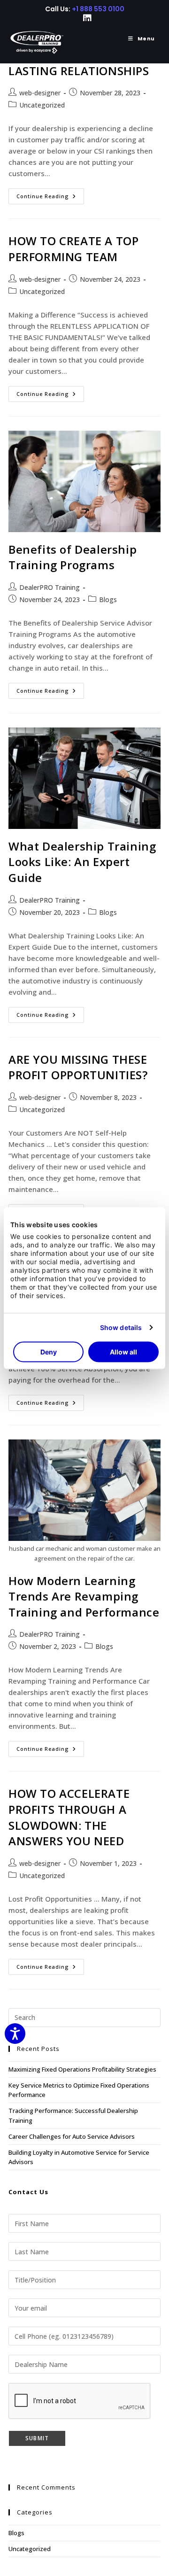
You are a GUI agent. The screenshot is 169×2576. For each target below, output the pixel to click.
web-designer (40, 93)
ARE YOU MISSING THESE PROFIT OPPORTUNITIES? (78, 1067)
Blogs (108, 600)
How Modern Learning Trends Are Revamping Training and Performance (84, 1596)
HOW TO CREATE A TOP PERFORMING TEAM (73, 249)
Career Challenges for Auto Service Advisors (72, 2136)
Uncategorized (42, 105)
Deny (49, 1351)
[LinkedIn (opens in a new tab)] (85, 19)
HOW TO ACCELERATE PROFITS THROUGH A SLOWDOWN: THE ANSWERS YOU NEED (69, 1817)
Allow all (123, 1351)
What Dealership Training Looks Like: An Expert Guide (82, 862)
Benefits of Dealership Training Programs (73, 557)
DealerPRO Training (50, 587)
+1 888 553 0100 (98, 9)
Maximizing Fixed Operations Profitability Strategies (82, 2069)
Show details (121, 1327)
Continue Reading (50, 198)
